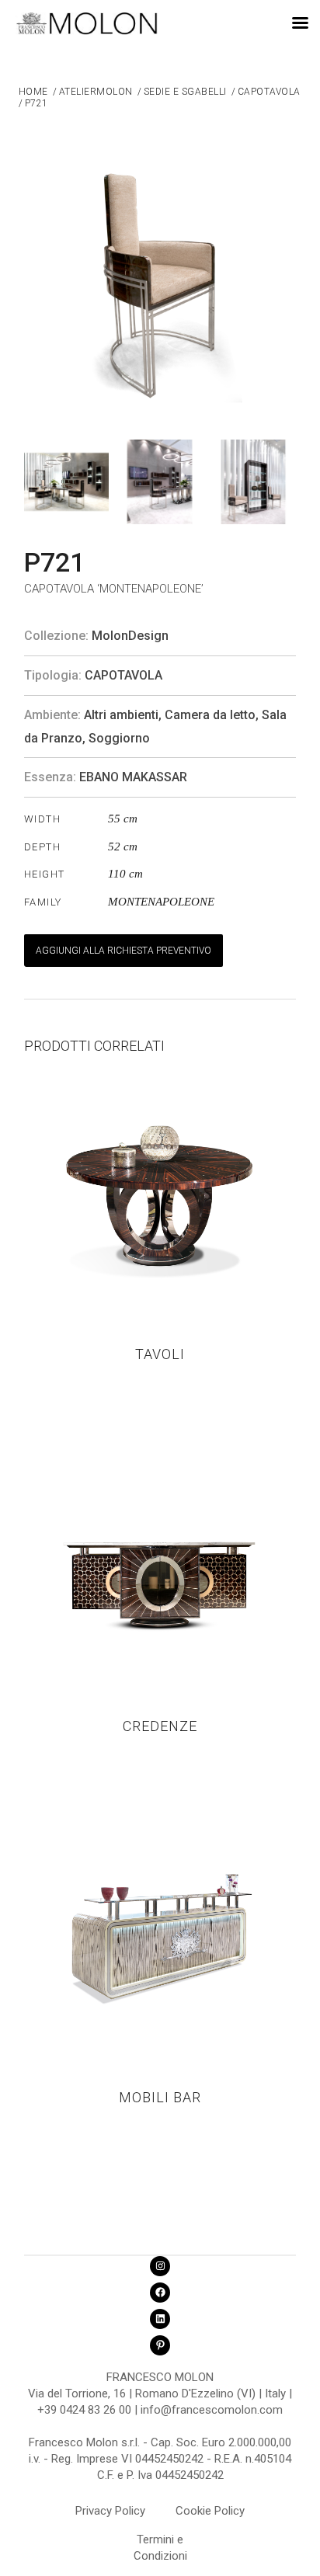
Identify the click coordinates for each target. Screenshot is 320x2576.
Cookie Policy (210, 2511)
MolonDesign (130, 636)
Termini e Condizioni (160, 2542)
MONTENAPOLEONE (161, 902)
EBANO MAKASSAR (133, 777)
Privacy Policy (110, 2511)
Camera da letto (210, 715)
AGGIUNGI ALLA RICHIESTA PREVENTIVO (123, 951)
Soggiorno (119, 738)
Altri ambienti (121, 715)
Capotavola (123, 675)
